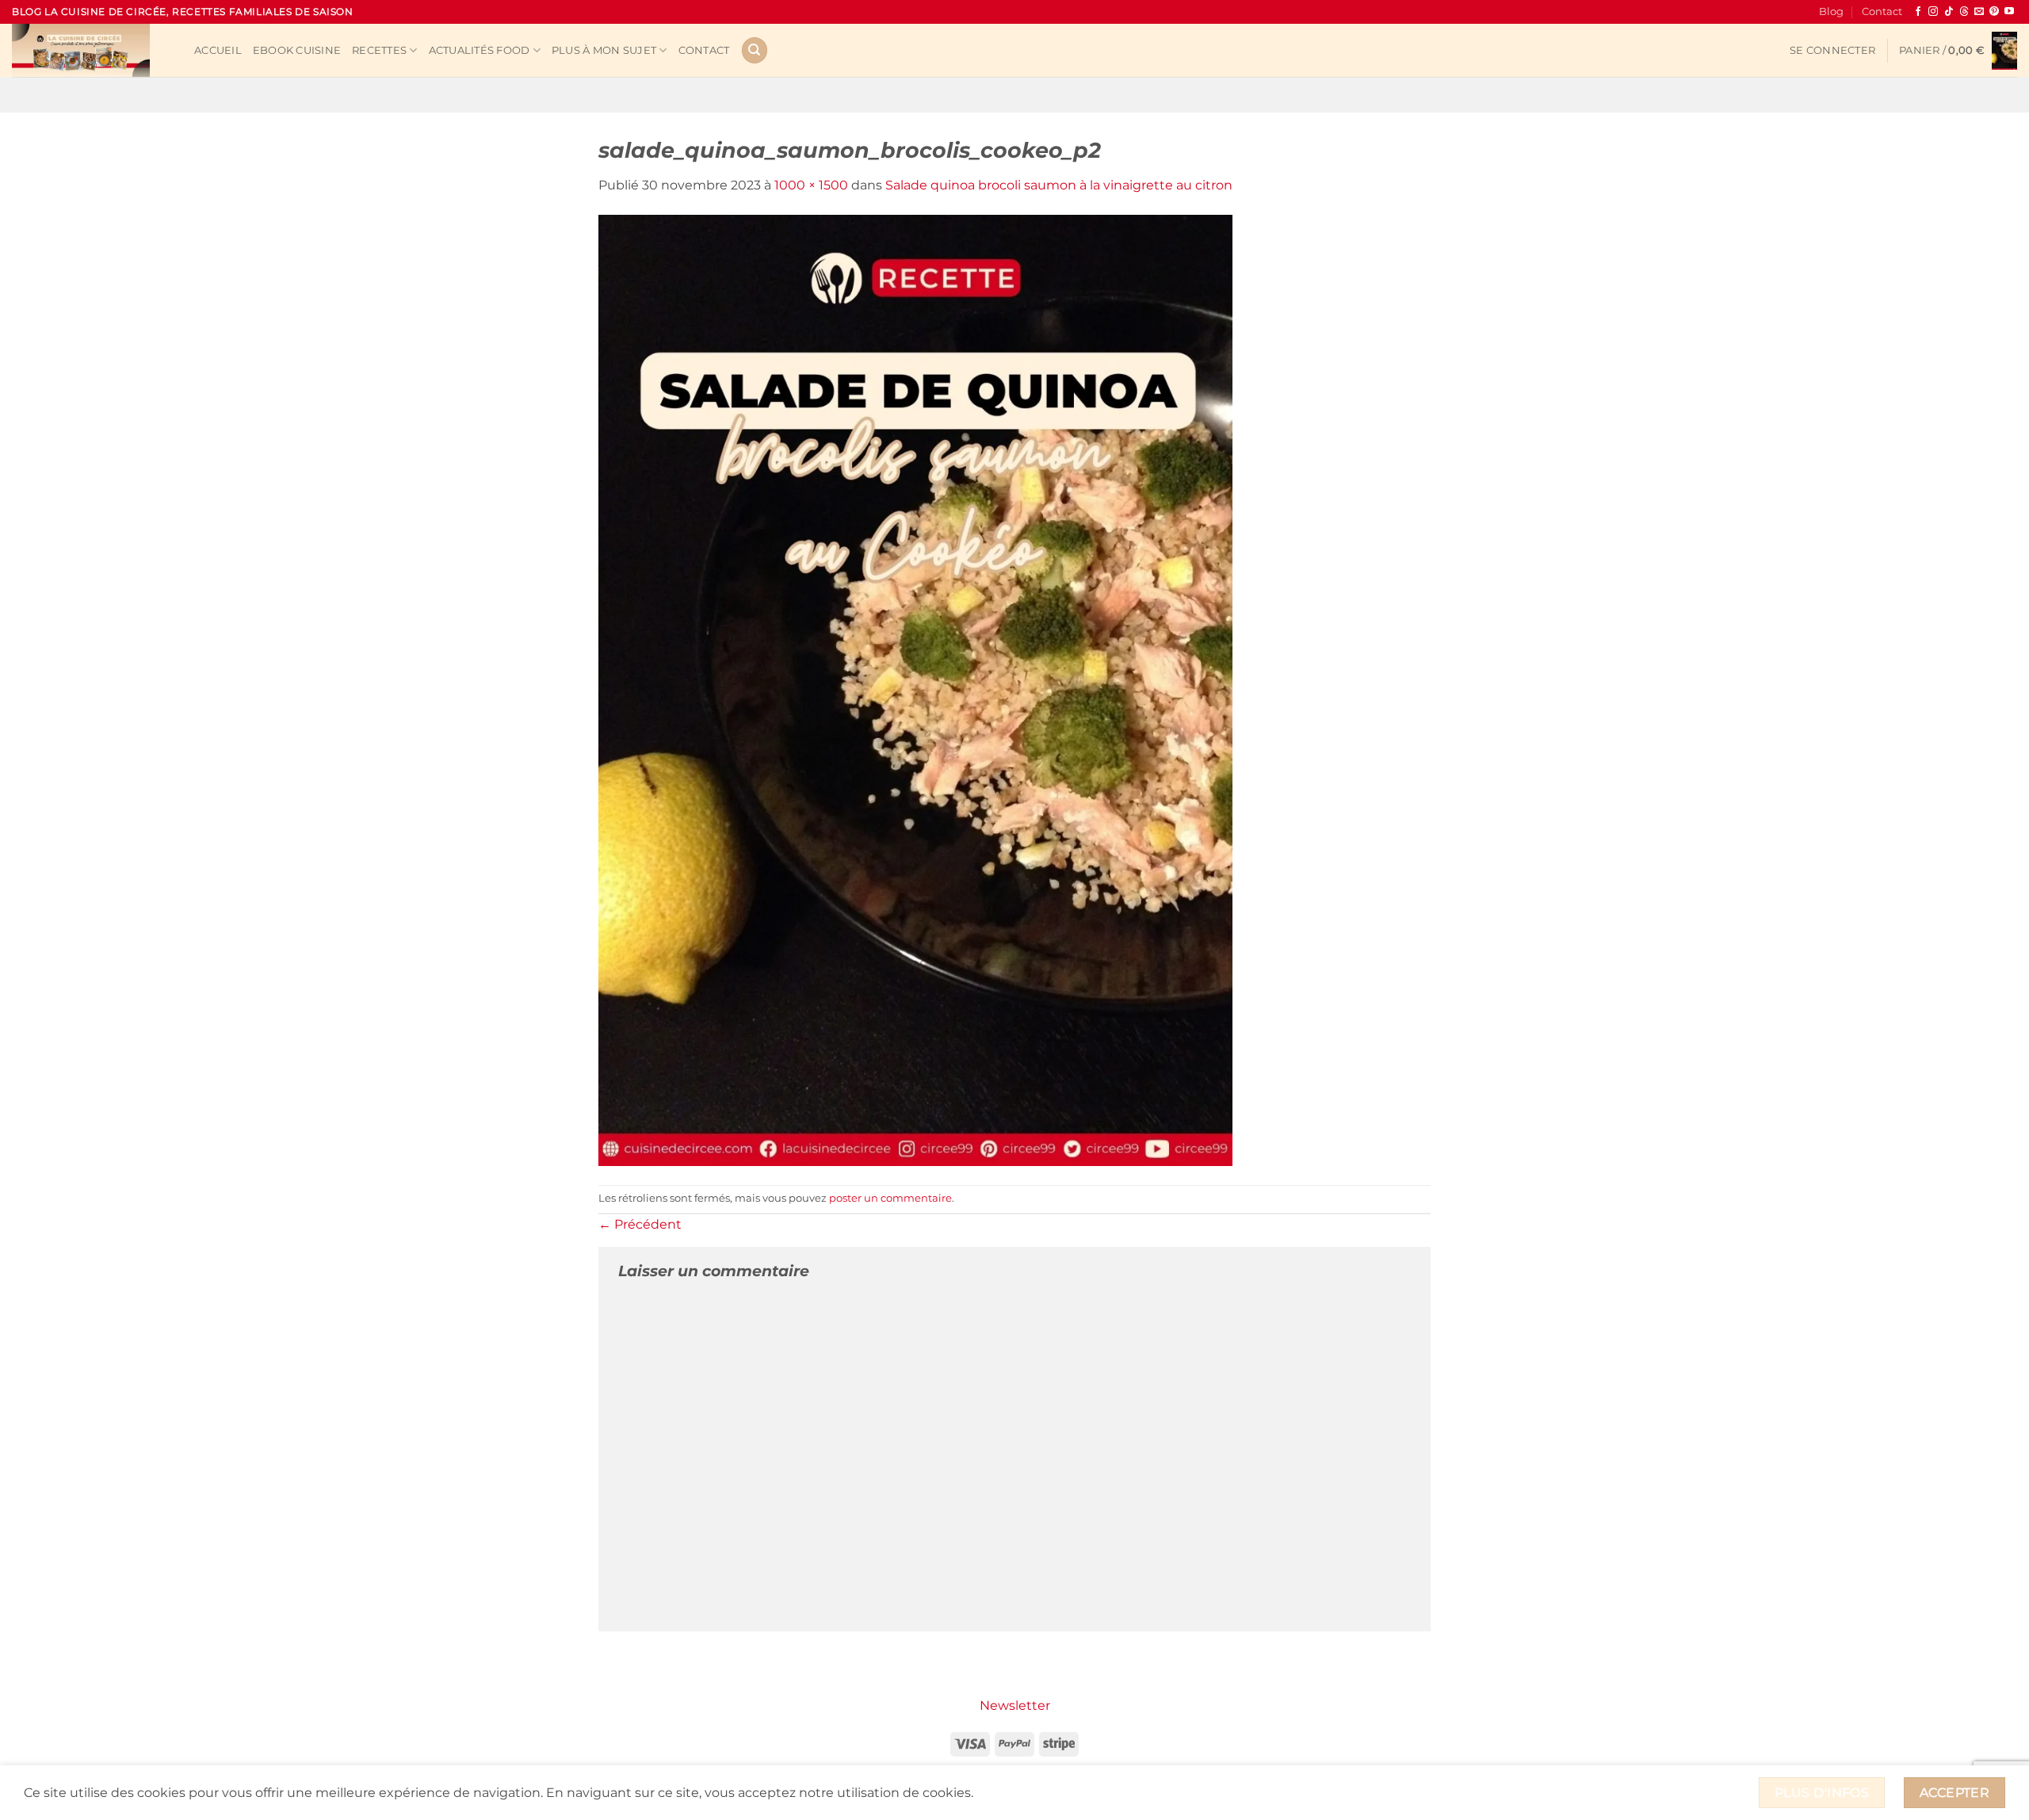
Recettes (379, 50)
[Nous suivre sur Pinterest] (1994, 12)
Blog (1831, 11)
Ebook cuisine (297, 50)
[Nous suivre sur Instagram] (1933, 12)
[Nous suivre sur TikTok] (1949, 12)
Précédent (640, 1224)
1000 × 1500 (811, 185)
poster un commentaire (890, 1198)
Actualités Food (480, 50)
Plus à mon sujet (604, 50)
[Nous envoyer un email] (1979, 12)
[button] (1832, 51)
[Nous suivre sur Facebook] (1918, 12)
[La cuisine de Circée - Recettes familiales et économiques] (91, 50)
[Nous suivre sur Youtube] (2009, 12)
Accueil (218, 50)
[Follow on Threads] (1964, 12)
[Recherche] (755, 50)
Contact (1882, 11)
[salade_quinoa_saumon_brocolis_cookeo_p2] (915, 689)
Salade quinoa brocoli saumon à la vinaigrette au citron (1059, 185)
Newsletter (1015, 1705)
